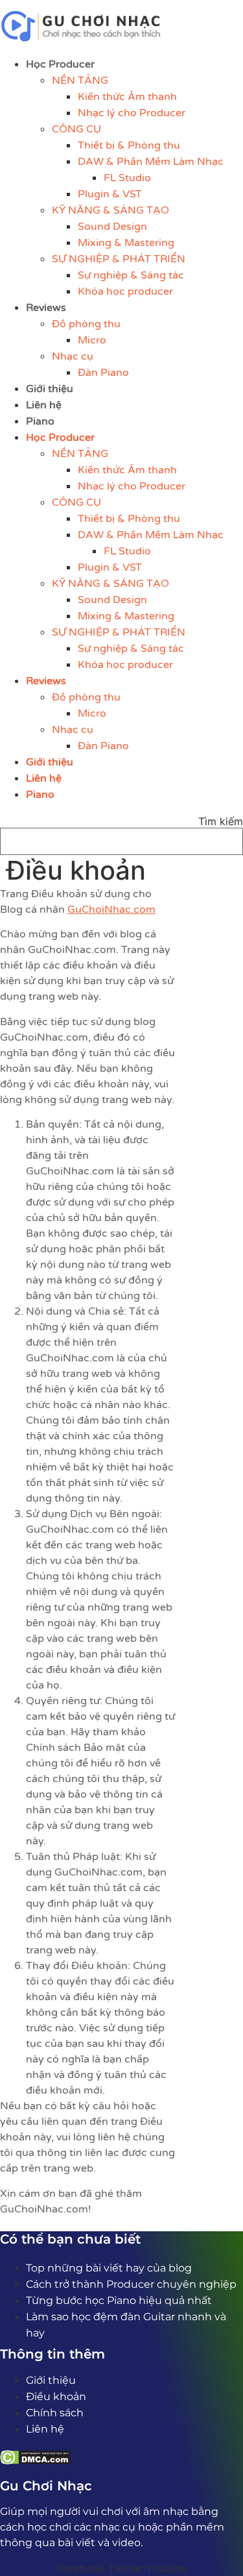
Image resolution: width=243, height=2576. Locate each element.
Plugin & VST (110, 194)
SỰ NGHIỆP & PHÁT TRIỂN (119, 259)
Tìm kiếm (221, 821)
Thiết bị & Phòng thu (129, 145)
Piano (40, 421)
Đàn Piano (103, 373)
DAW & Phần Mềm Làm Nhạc (151, 162)
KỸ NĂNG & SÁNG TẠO (110, 210)
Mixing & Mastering (126, 243)
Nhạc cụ (73, 356)
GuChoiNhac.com (111, 910)
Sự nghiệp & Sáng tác (131, 275)
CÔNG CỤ (76, 129)
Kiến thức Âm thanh (127, 97)
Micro (92, 340)
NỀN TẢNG (80, 80)
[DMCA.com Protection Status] (35, 2461)
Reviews (46, 308)
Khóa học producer (125, 291)
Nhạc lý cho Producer (132, 113)
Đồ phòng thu (86, 324)
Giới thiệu (50, 389)
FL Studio (127, 178)
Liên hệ (44, 405)
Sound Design (112, 227)
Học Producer (60, 64)
